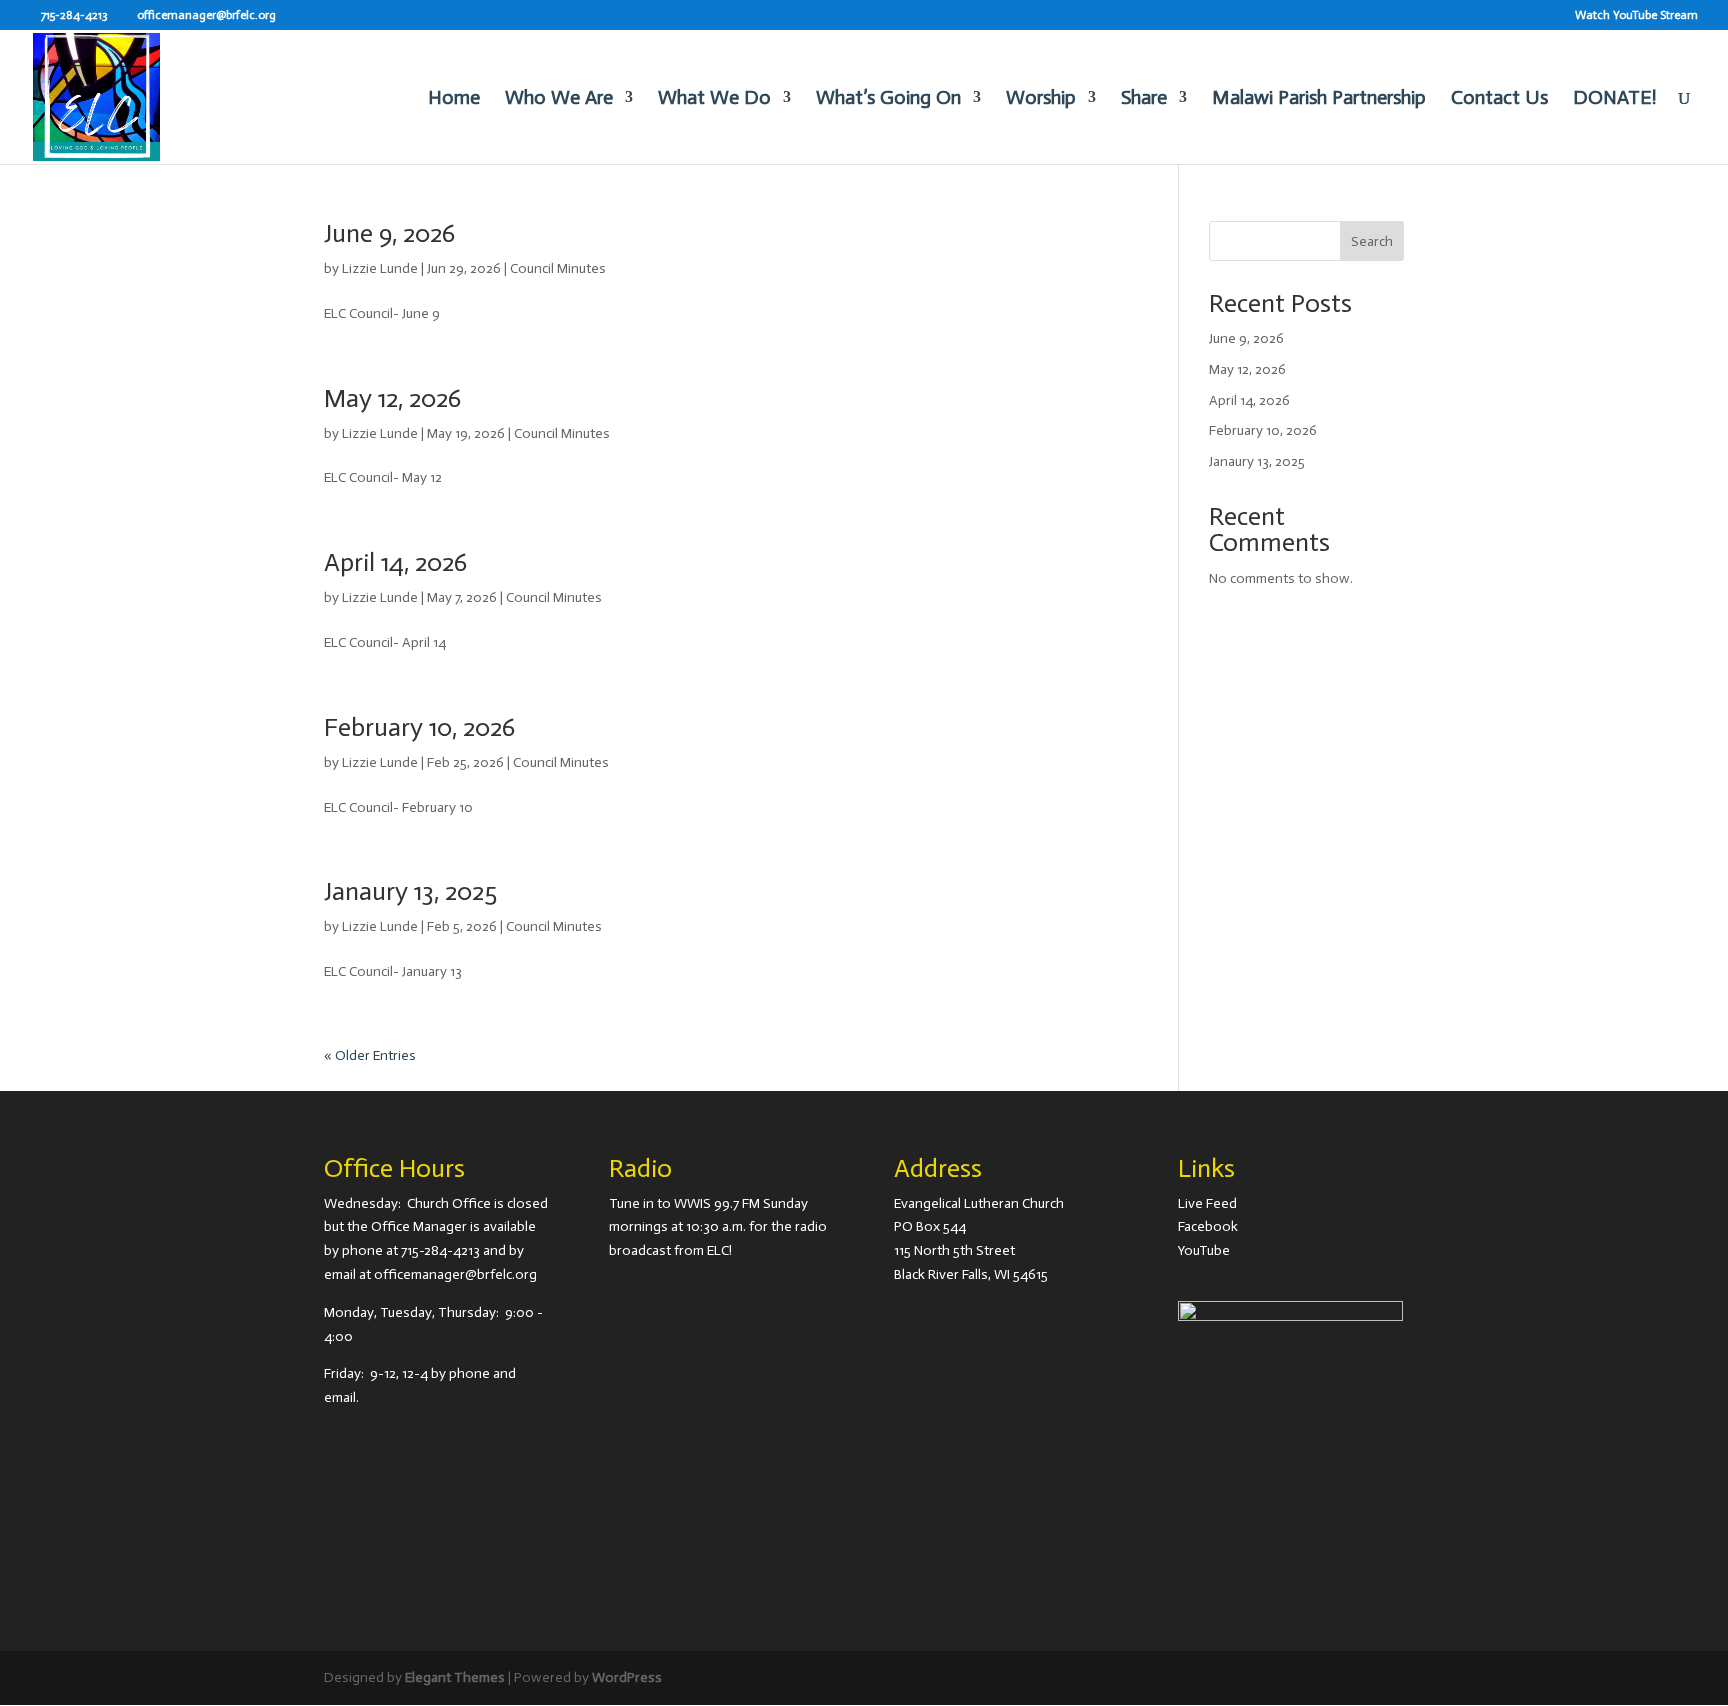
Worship (1041, 99)
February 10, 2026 (419, 727)
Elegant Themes (455, 1677)
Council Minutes (558, 268)
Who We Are (559, 99)
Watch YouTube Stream (1636, 15)
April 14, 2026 (395, 562)
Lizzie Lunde (380, 268)
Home (454, 99)
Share (1144, 99)
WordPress (627, 1677)
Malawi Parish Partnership (1319, 99)
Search (1372, 241)
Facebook (1208, 1226)
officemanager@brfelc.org (455, 1274)
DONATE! (1614, 99)
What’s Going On (888, 99)
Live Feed (1207, 1203)
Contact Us (1499, 99)
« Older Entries (370, 1055)
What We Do (714, 99)
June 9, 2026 (389, 233)
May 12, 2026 (392, 398)
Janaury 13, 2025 (410, 891)
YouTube (1204, 1250)
